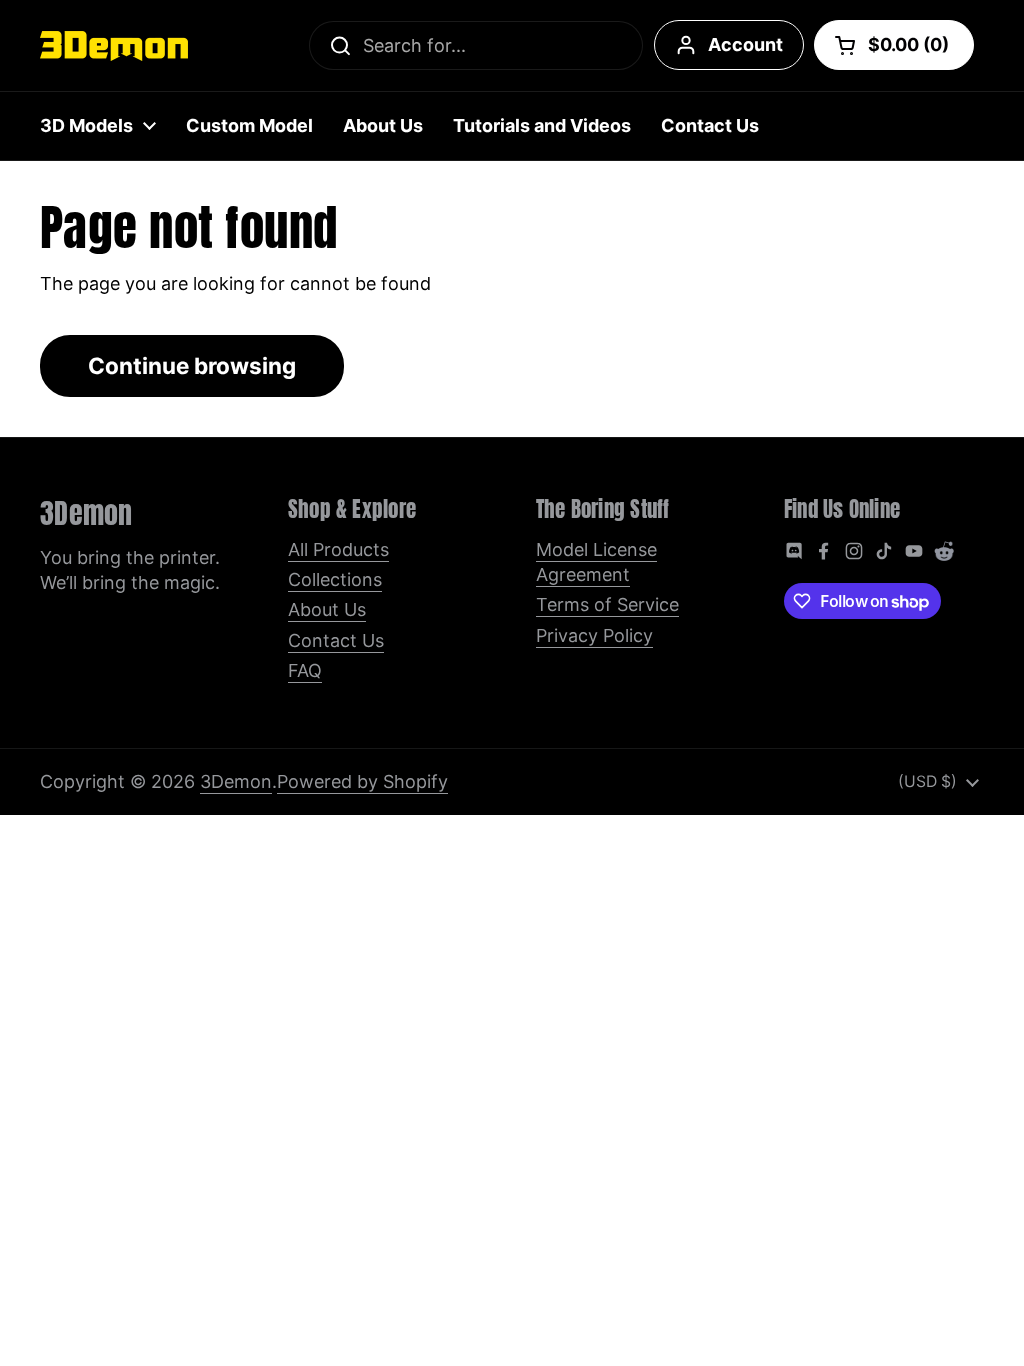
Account (745, 44)
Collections (335, 579)
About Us (327, 609)
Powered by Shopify (362, 781)
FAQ (305, 670)
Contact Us (336, 640)
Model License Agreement (596, 562)
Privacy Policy (594, 635)
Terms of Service (607, 604)
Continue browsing (192, 365)
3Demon (236, 781)
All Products (338, 549)
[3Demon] (114, 46)
